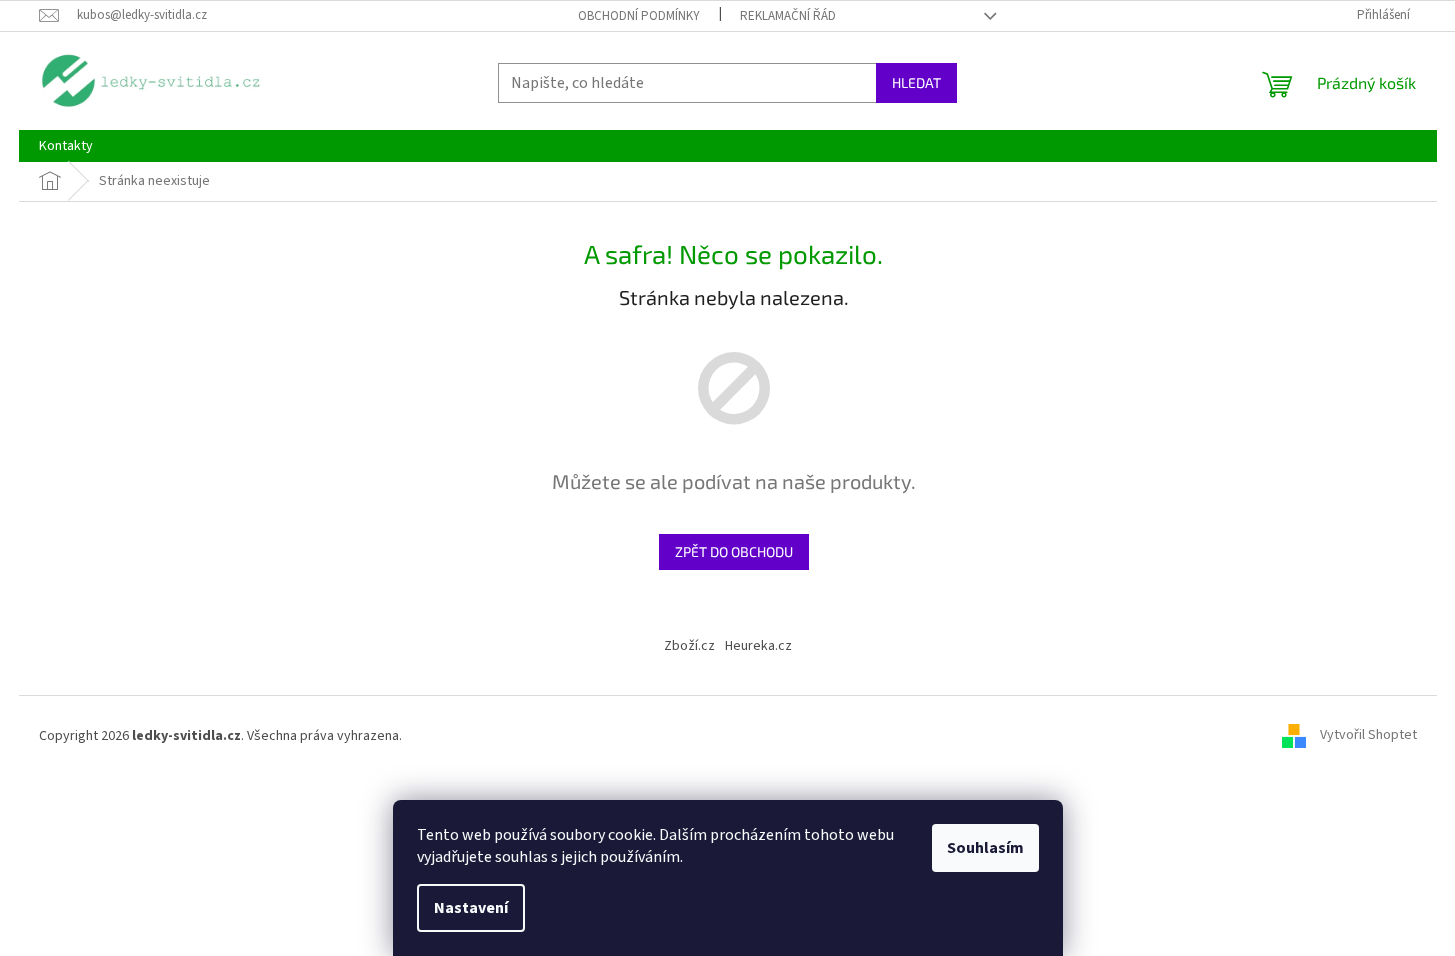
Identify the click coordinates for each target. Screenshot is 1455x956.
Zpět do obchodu (734, 551)
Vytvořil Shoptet (1368, 736)
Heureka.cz (758, 646)
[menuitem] (66, 146)
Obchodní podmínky (639, 16)
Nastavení (471, 908)
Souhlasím (985, 848)
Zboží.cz (689, 646)
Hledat (916, 82)
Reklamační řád (788, 16)
